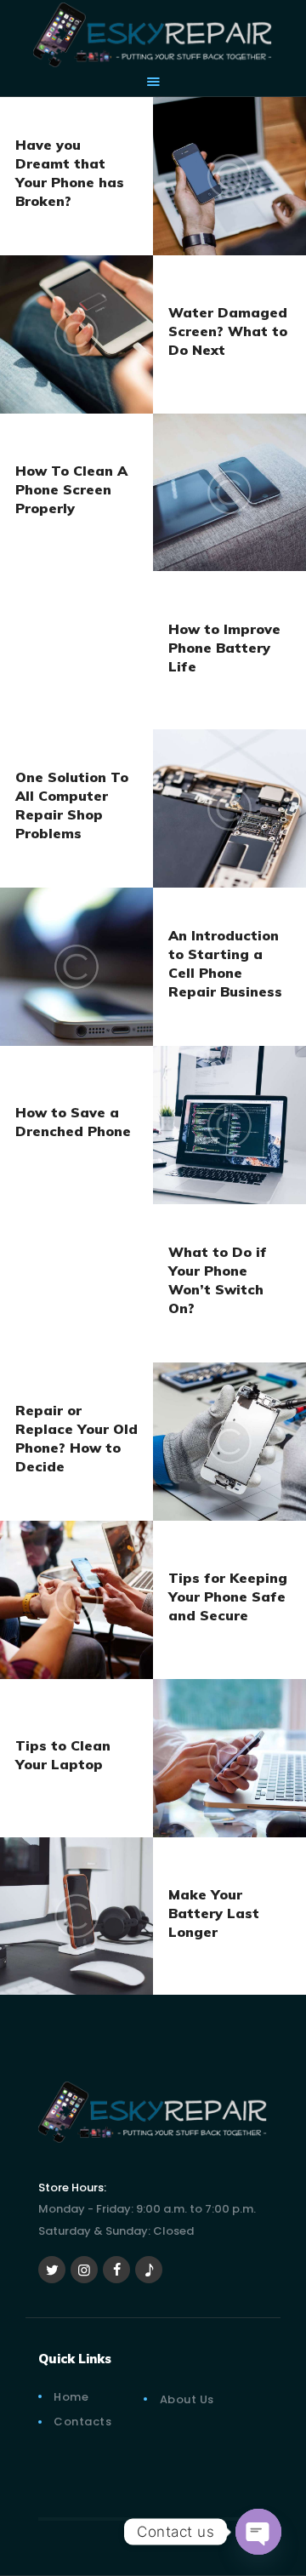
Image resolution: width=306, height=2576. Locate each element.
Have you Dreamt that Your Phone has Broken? (70, 173)
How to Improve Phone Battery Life (224, 647)
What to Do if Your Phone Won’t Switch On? (218, 1280)
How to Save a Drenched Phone (73, 1122)
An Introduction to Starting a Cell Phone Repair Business (225, 963)
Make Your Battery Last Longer (214, 1913)
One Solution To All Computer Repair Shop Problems (72, 805)
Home (71, 2397)
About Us (187, 2399)
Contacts (82, 2422)
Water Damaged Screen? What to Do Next (228, 331)
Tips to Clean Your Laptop (63, 1755)
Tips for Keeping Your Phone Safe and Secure (228, 1596)
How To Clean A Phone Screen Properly (71, 489)
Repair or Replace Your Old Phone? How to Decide (76, 1438)
